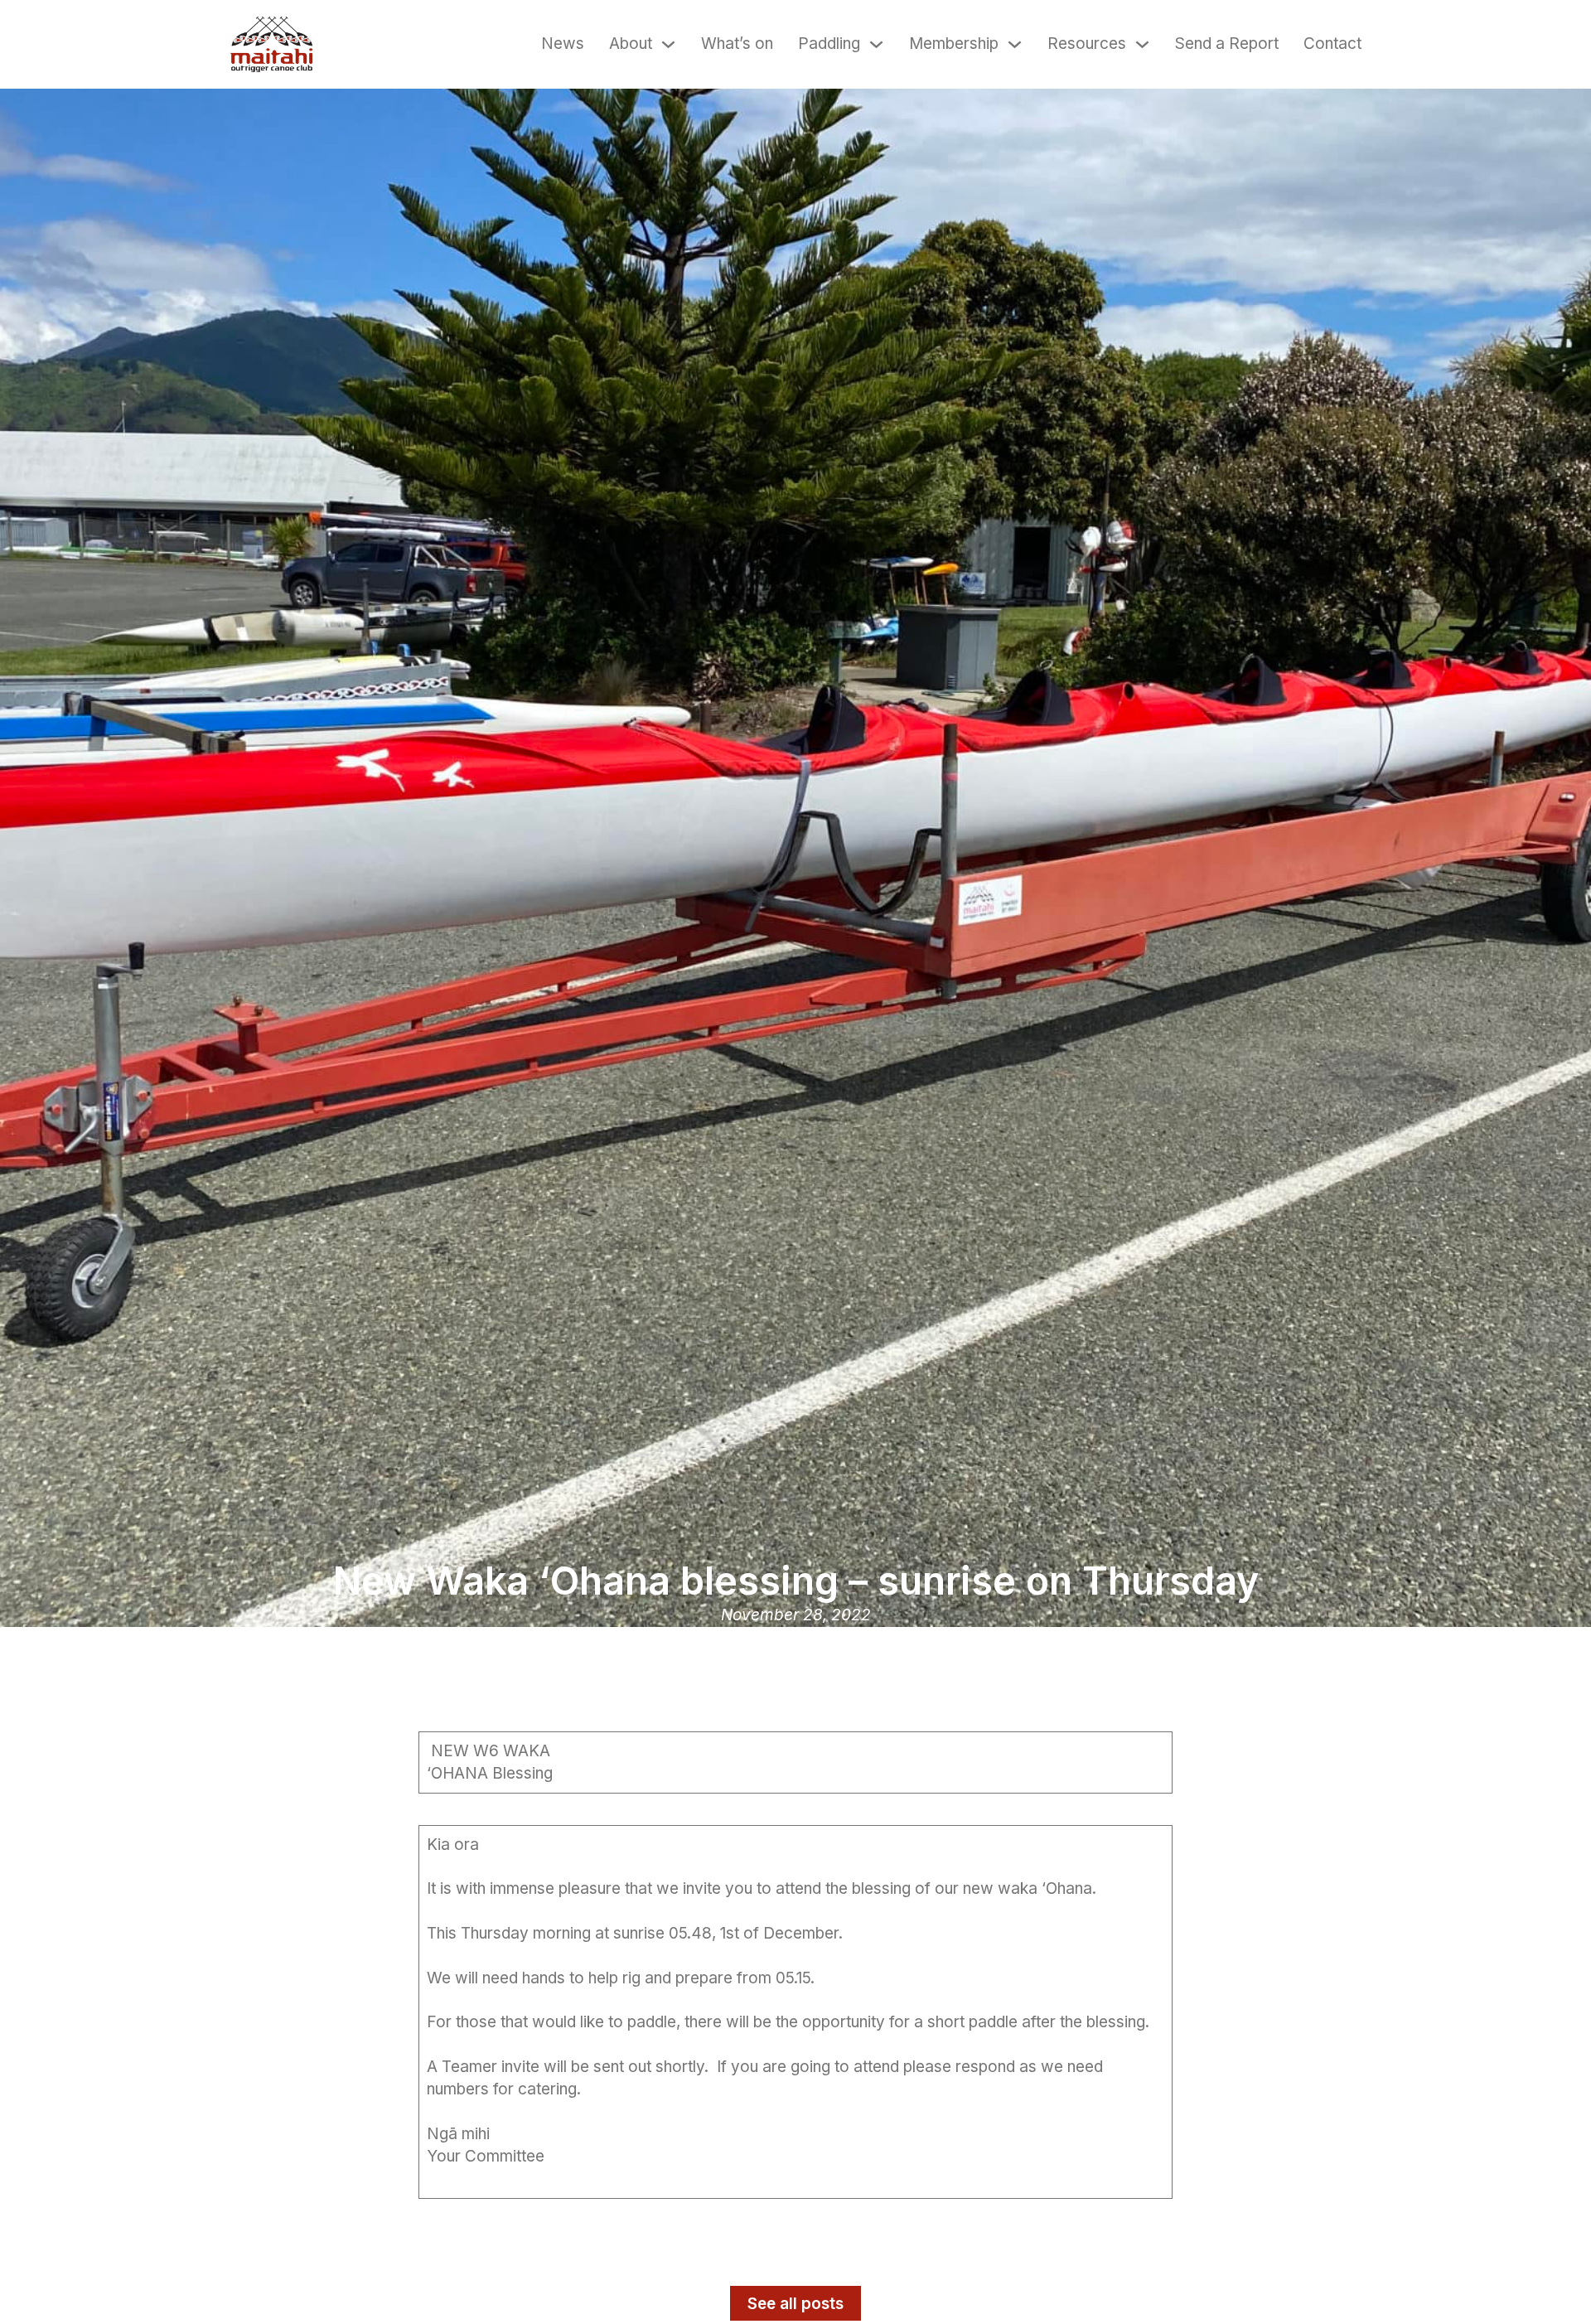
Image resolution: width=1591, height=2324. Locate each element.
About (631, 44)
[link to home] (271, 44)
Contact (1332, 44)
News (563, 44)
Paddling (829, 44)
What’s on (737, 44)
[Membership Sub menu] (1015, 44)
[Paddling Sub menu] (876, 44)
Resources (1087, 44)
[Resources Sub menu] (1142, 44)
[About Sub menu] (668, 44)
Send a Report (1227, 44)
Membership (954, 44)
